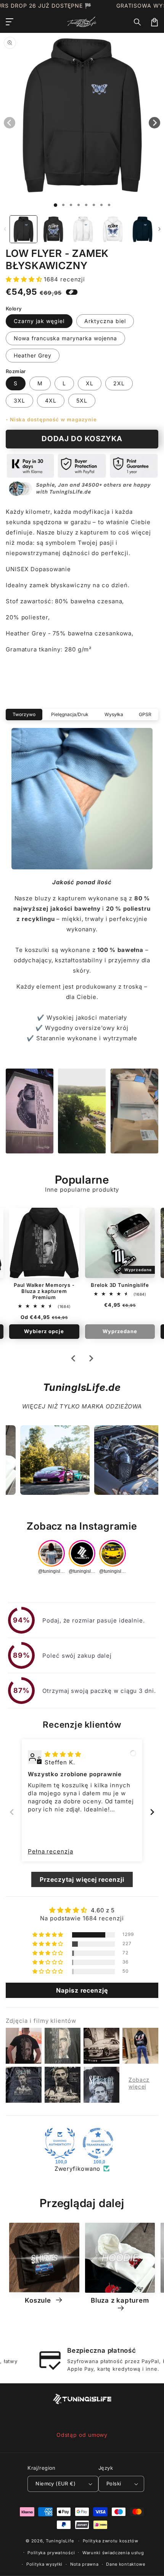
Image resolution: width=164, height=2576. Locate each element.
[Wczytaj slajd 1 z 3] (71, 205)
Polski (114, 2483)
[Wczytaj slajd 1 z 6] (94, 205)
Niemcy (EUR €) (55, 2483)
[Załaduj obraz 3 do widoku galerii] (83, 229)
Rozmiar (16, 371)
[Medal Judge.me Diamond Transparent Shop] (98, 2143)
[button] (138, 22)
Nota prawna (84, 2564)
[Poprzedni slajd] (12, 1812)
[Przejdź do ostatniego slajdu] (74, 1358)
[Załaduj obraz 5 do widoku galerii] (142, 229)
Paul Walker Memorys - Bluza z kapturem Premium (44, 1291)
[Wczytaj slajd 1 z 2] (63, 205)
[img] (63, 1754)
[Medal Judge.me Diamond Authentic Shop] (60, 2143)
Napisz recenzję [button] (82, 1990)
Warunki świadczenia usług (113, 2553)
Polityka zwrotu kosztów (111, 2541)
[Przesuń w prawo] (159, 229)
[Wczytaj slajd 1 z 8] (109, 205)
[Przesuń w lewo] (5, 229)
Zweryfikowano (78, 2169)
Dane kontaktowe (126, 2564)
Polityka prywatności (51, 2553)
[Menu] (10, 22)
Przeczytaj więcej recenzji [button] (82, 1879)
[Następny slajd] (91, 1358)
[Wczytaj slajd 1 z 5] (86, 205)
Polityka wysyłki (44, 2564)
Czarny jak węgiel (39, 321)
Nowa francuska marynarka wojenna (65, 338)
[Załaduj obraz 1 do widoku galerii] (23, 229)
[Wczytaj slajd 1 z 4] (79, 205)
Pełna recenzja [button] (51, 1851)
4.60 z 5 (103, 1910)
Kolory (14, 309)
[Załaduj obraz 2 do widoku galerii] (53, 229)
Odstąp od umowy (82, 2435)
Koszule (39, 2300)
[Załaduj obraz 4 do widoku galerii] (113, 229)
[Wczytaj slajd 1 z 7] (101, 205)
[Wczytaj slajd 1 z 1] (55, 205)
